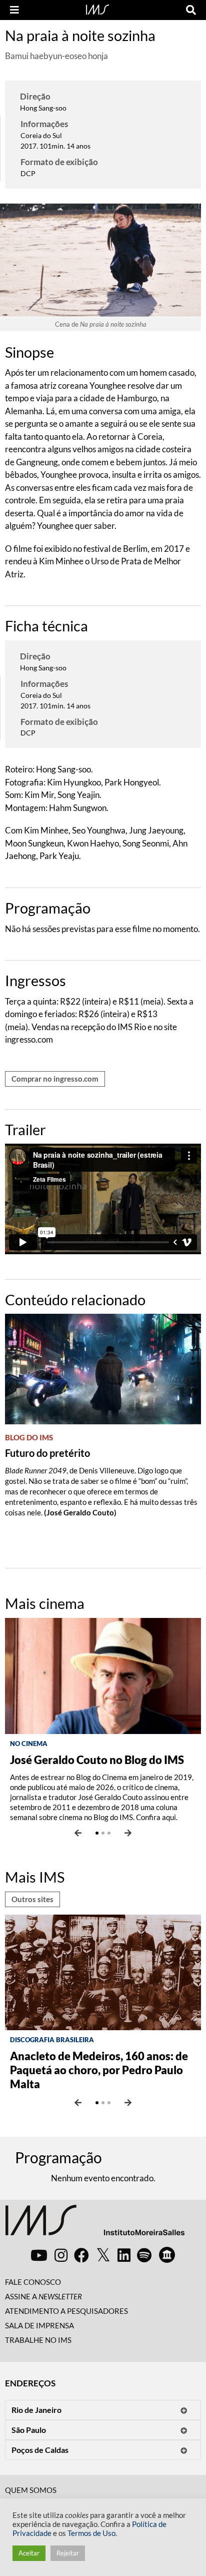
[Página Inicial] (97, 9)
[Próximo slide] (128, 1833)
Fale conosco (33, 2282)
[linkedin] (124, 2255)
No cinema (29, 1744)
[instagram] (61, 2255)
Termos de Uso (91, 2533)
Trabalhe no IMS (38, 2340)
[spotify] (144, 2255)
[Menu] (14, 10)
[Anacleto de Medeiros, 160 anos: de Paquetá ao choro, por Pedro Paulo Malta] (103, 1971)
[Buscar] (191, 10)
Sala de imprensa (39, 2325)
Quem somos (31, 2490)
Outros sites (32, 1899)
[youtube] (39, 2255)
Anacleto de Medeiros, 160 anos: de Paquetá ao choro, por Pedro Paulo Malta (99, 2070)
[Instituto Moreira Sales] (95, 2224)
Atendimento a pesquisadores (66, 2311)
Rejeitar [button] (68, 2553)
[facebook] (81, 2255)
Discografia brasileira (52, 2040)
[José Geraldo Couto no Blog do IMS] (103, 1675)
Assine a (43, 2296)
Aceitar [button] (29, 2553)
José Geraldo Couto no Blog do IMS (97, 1760)
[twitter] (103, 2255)
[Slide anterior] (78, 1833)
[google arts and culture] (167, 2255)
